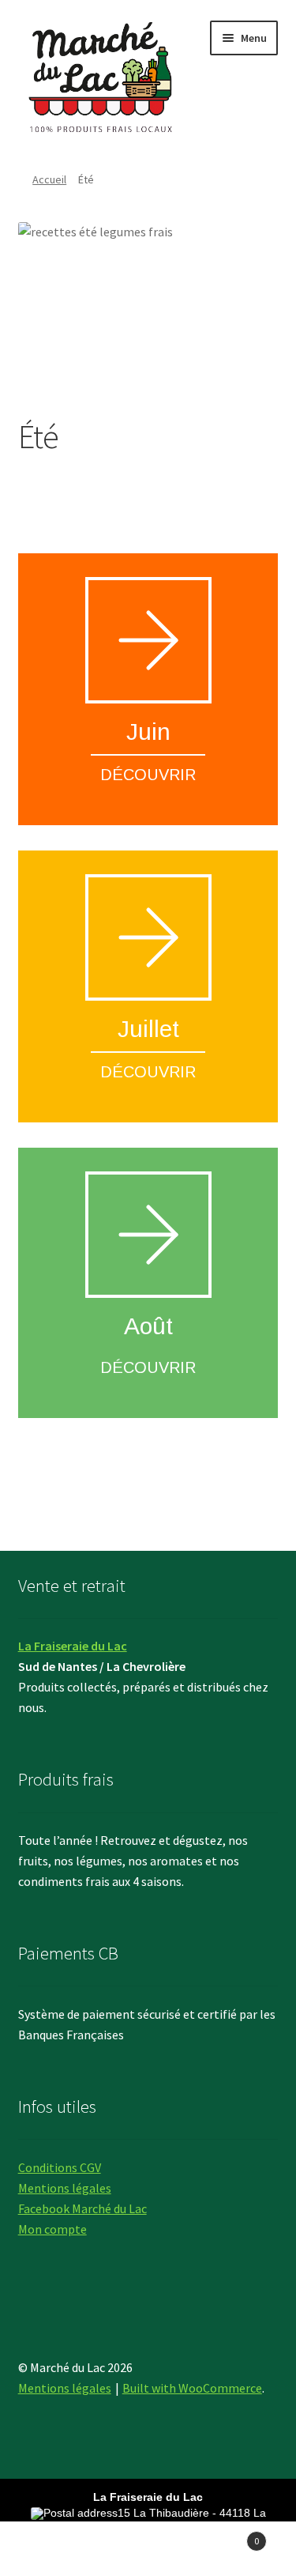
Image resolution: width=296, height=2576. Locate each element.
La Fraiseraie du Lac (73, 1646)
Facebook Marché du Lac (82, 2208)
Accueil (49, 179)
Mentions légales (65, 2188)
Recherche (148, 2549)
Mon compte (52, 2229)
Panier (228, 2535)
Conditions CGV (60, 2167)
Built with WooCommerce (192, 2388)
